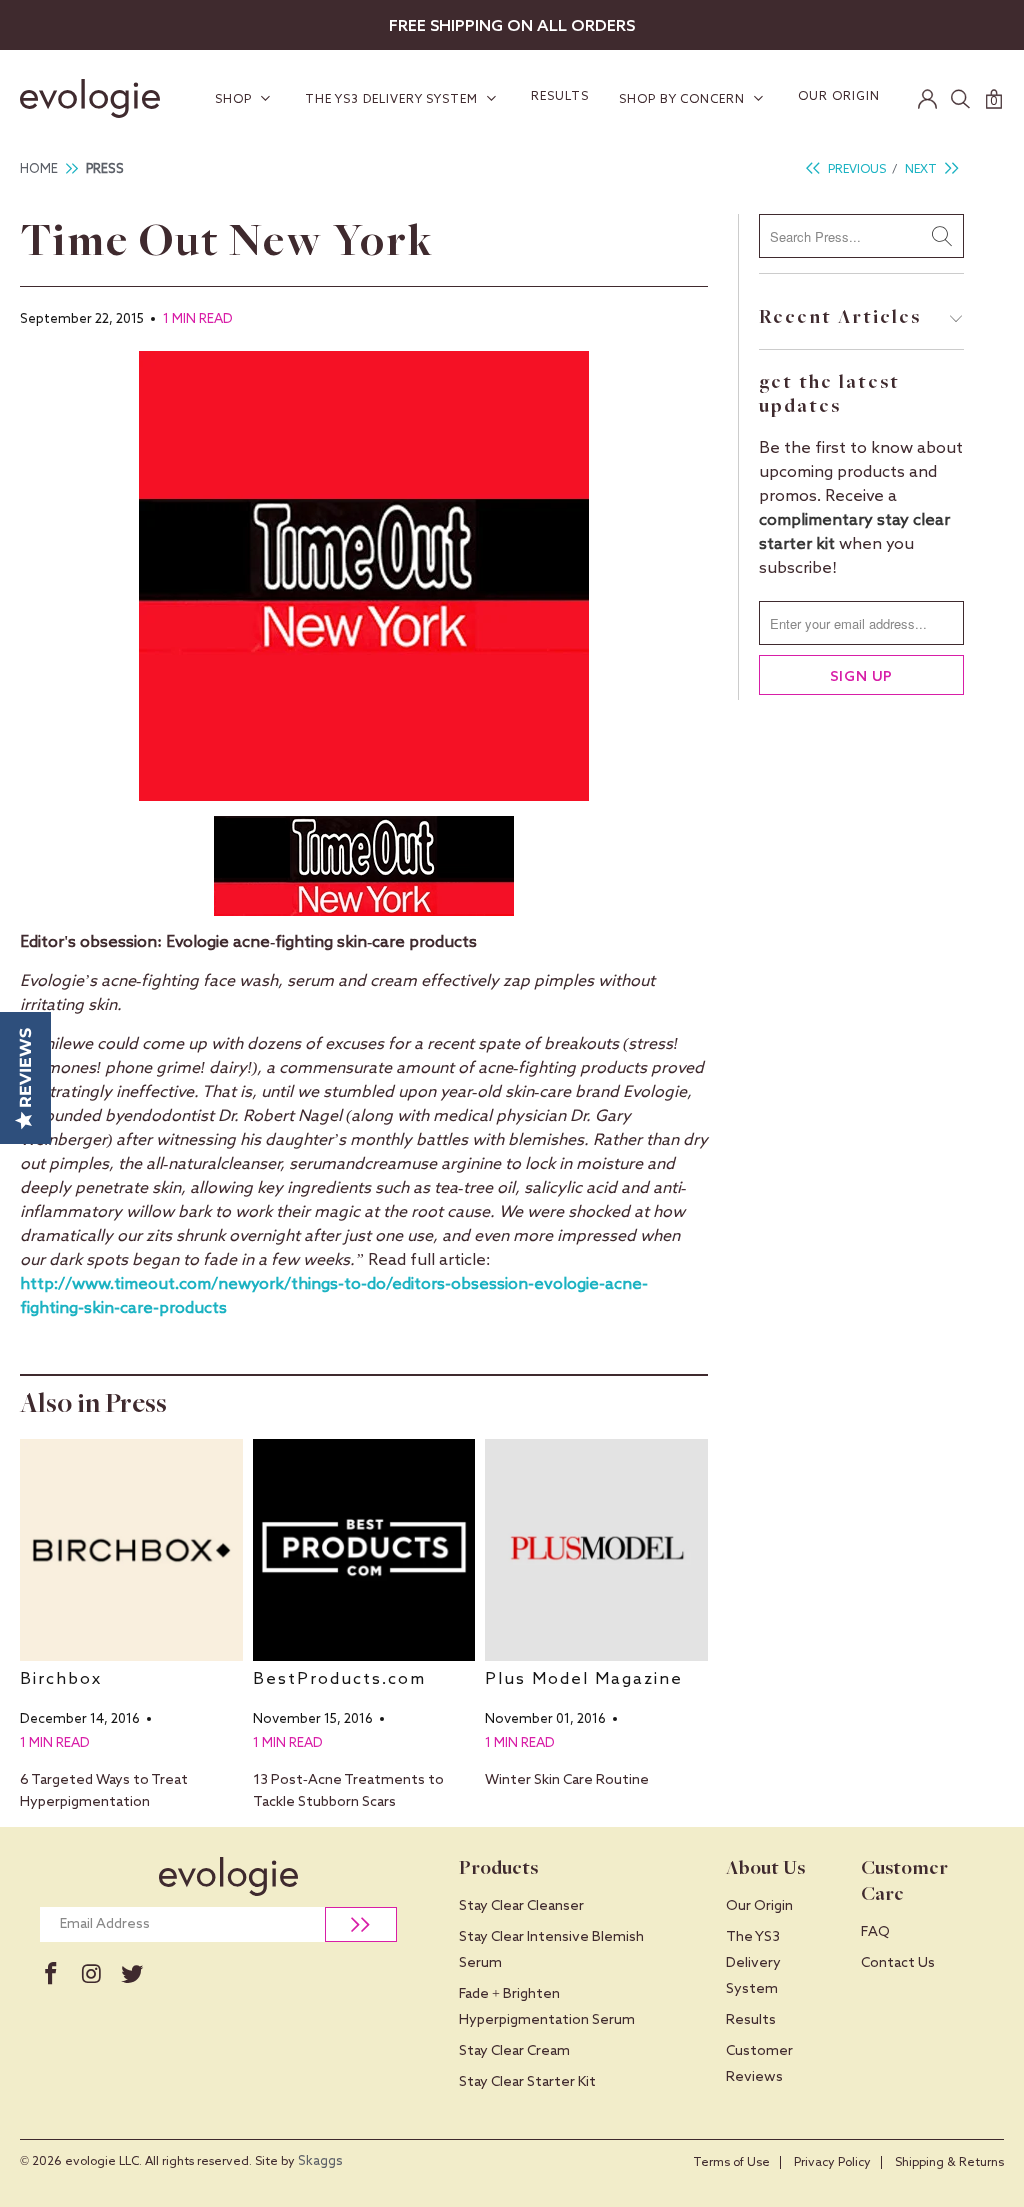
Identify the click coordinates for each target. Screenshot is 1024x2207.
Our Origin (839, 97)
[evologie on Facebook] (51, 1975)
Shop (235, 100)
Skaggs (320, 2161)
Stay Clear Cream (514, 2051)
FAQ (875, 1932)
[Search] (961, 99)
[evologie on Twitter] (132, 1975)
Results (560, 97)
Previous (855, 170)
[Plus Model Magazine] (596, 1550)
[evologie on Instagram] (91, 1975)
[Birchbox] (131, 1550)
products (193, 1308)
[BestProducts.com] (364, 1550)
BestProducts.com (339, 1679)
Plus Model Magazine (584, 1679)
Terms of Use (731, 2163)
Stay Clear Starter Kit (527, 2082)
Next (922, 170)
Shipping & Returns (949, 2163)
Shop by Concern (684, 100)
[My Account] (928, 99)
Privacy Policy (832, 2163)
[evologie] (98, 98)
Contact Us (898, 1963)
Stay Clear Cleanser (521, 1906)
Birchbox (61, 1679)
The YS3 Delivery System (393, 100)
